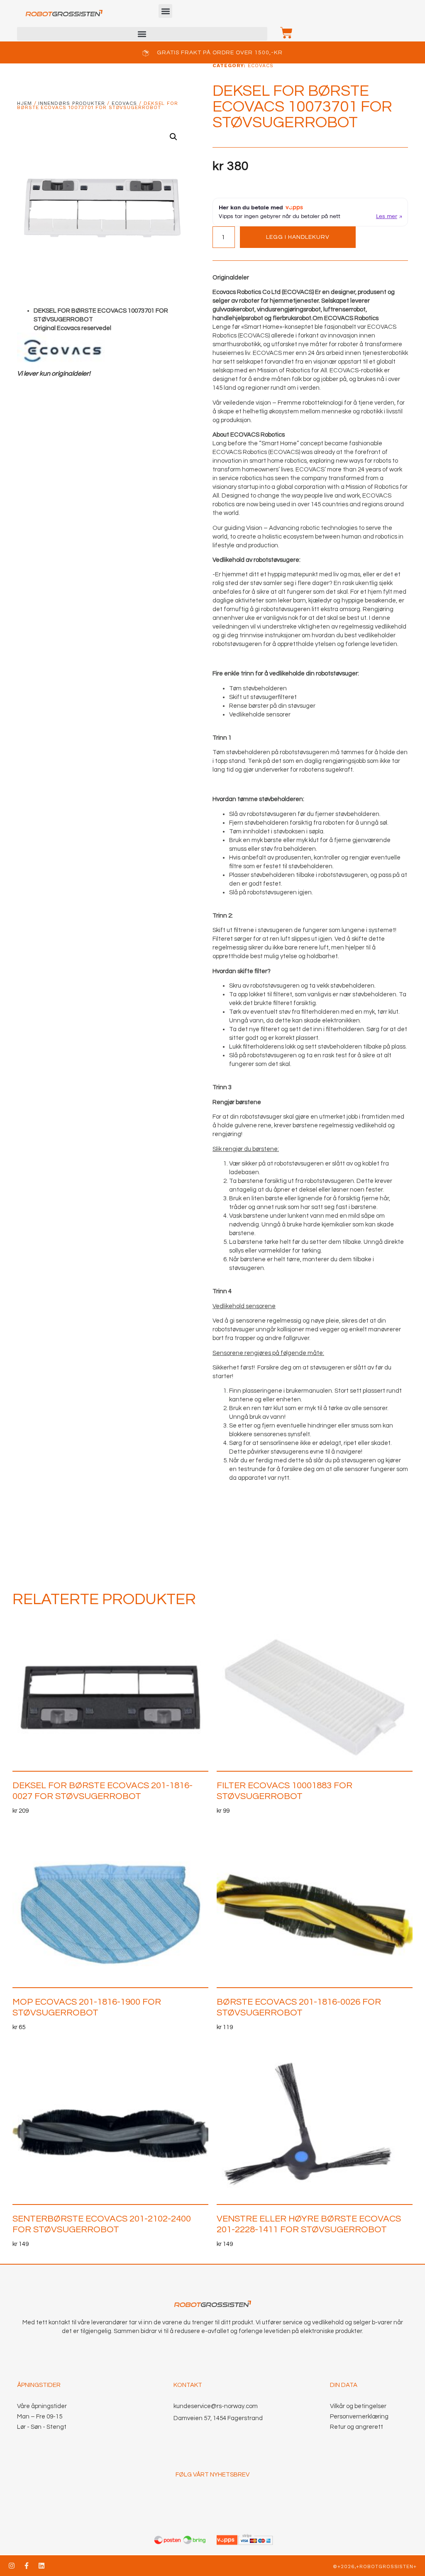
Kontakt (188, 2385)
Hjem (24, 103)
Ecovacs (124, 103)
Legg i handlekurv (298, 237)
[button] (165, 11)
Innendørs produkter (71, 103)
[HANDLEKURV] (282, 33)
